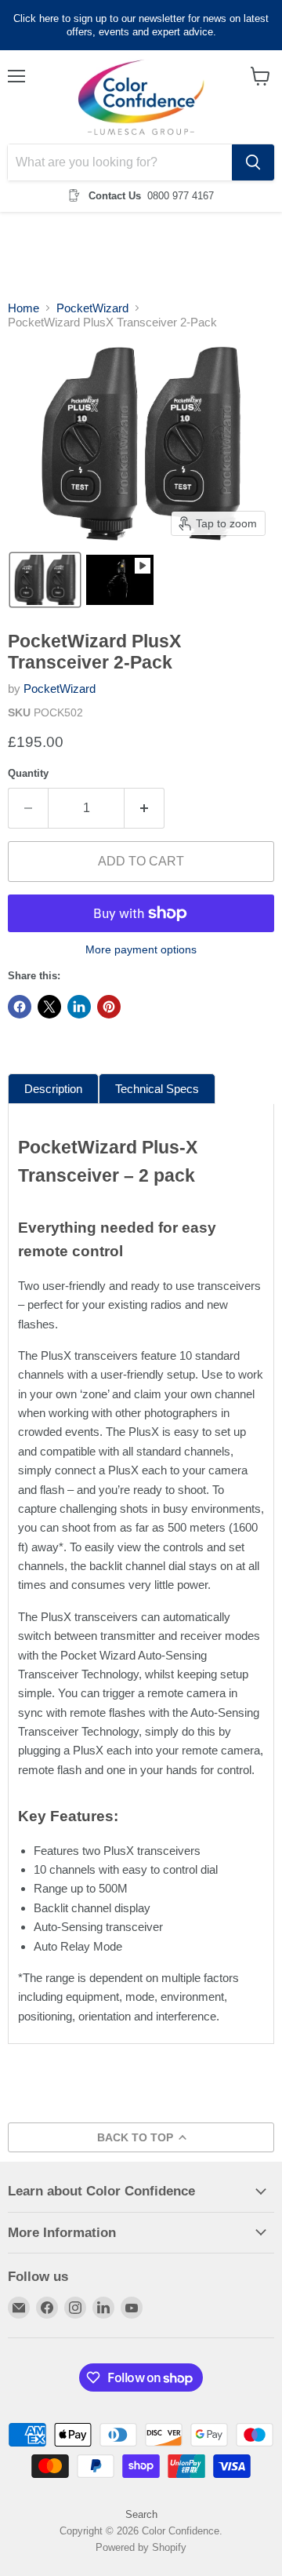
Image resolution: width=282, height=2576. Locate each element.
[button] (45, 580)
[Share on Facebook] (20, 1007)
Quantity (28, 773)
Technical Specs (157, 1089)
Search (141, 2514)
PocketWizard (92, 308)
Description (53, 1089)
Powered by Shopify (141, 2547)
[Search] (253, 162)
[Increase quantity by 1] (145, 808)
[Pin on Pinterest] (109, 1007)
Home (23, 308)
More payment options (141, 949)
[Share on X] (49, 1007)
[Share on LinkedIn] (79, 1007)
